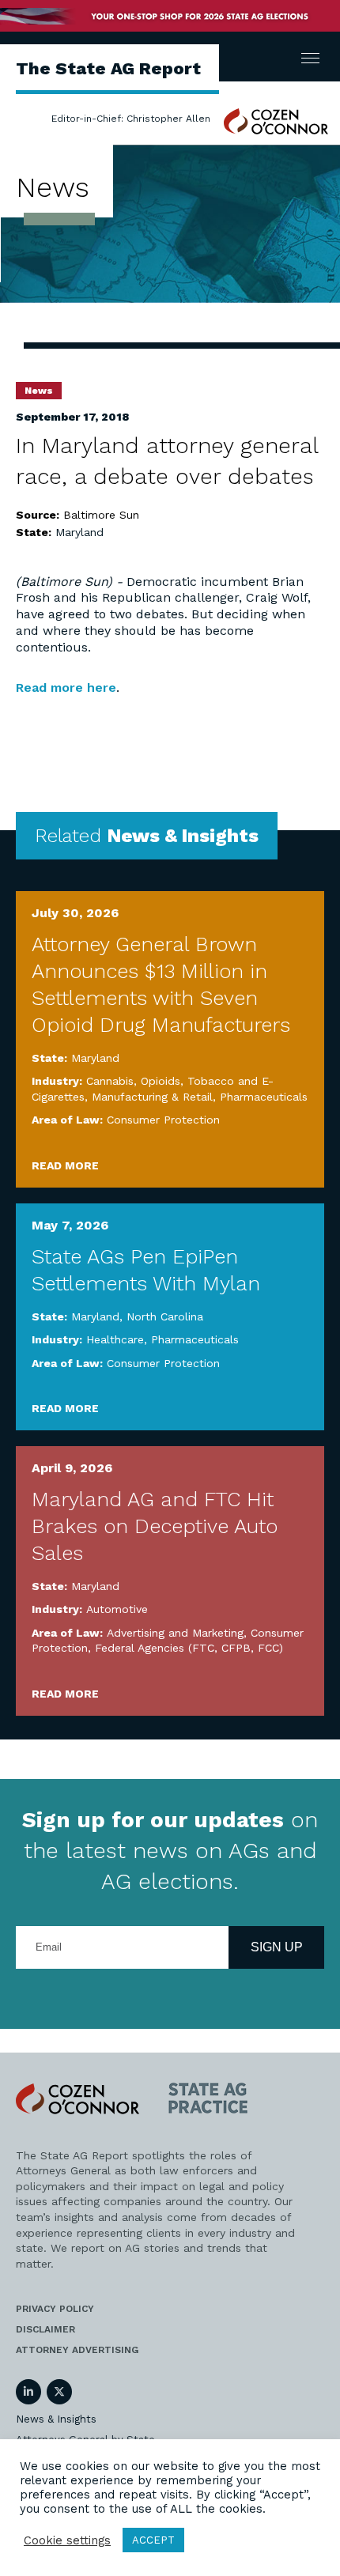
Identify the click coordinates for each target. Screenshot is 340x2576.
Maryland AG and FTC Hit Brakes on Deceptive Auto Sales (155, 1526)
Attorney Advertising (77, 2350)
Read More (65, 1165)
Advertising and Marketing (175, 1633)
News (39, 391)
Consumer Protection (163, 1120)
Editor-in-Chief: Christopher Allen (131, 119)
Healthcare (115, 1339)
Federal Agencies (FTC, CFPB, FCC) (189, 1648)
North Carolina (165, 1316)
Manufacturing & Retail (152, 1097)
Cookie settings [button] (67, 2540)
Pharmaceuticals (264, 1097)
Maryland (79, 532)
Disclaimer (45, 2329)
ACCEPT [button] (153, 2540)
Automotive (117, 1609)
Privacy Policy (55, 2309)
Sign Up (277, 1947)
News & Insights (56, 2419)
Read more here (66, 687)
